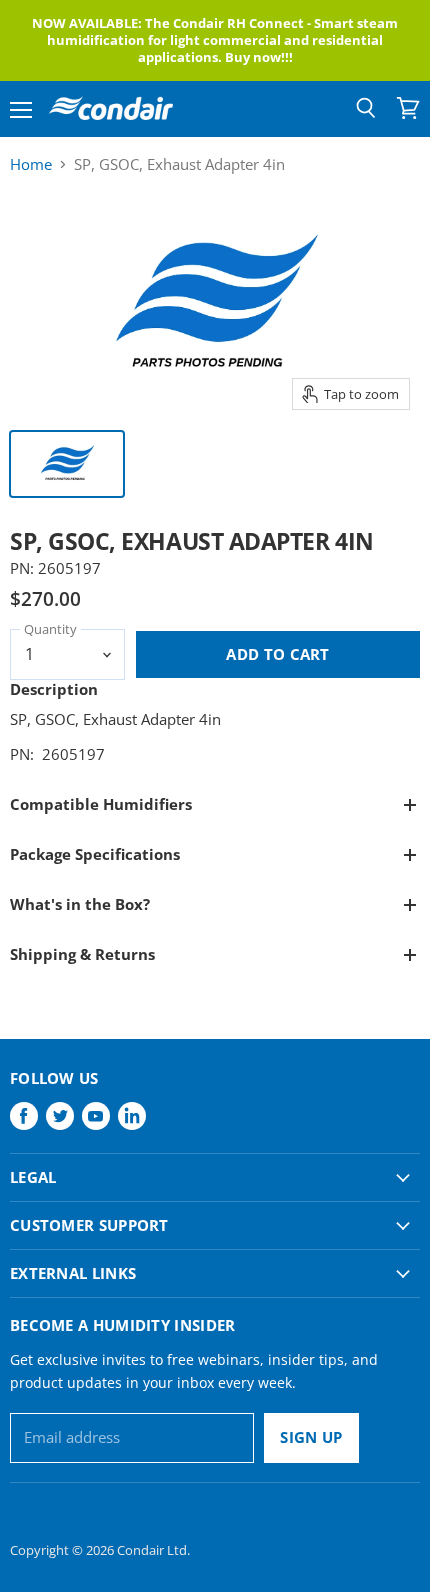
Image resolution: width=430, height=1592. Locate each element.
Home (31, 164)
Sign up (311, 1437)
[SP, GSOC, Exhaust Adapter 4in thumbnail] (67, 464)
